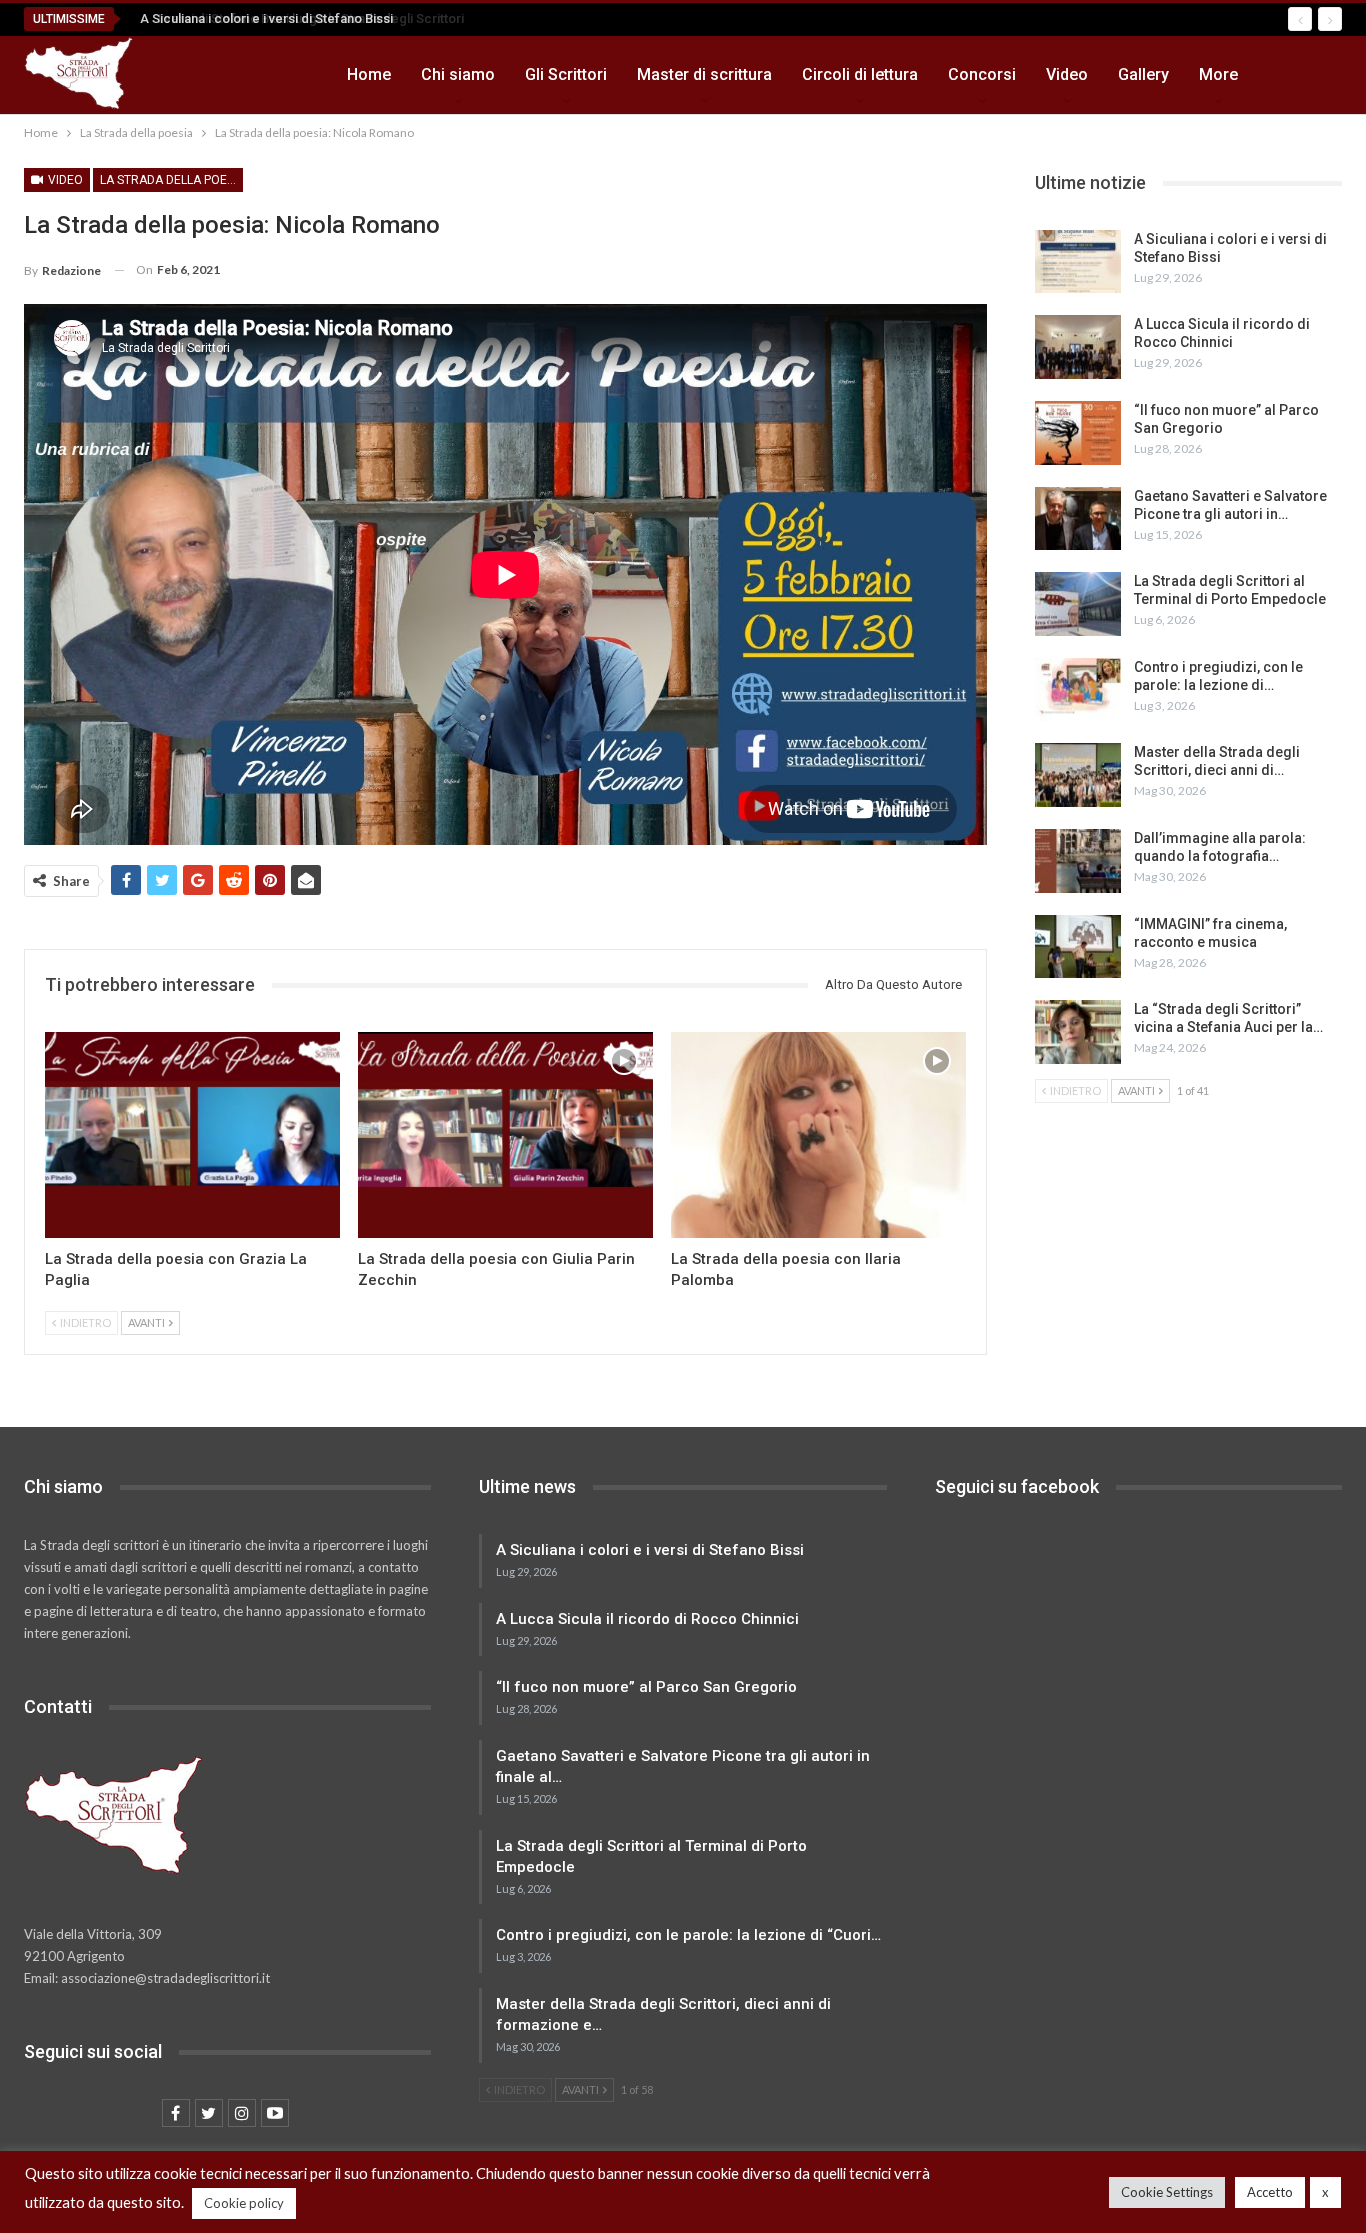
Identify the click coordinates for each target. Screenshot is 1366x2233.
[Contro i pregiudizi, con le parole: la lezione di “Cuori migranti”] (1078, 690)
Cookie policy (244, 2203)
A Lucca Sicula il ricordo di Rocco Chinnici (647, 1619)
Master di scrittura (704, 74)
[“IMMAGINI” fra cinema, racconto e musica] (1078, 947)
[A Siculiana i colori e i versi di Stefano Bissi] (1078, 262)
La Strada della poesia (171, 180)
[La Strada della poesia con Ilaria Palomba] (818, 1135)
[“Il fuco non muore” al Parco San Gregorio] (1078, 433)
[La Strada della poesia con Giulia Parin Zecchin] (505, 1135)
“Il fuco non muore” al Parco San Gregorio (646, 1687)
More (1218, 74)
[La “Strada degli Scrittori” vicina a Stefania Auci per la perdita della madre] (1078, 1032)
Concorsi (982, 74)
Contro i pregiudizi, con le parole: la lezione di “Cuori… (688, 1935)
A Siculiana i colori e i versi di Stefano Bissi (260, 18)
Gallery (1143, 74)
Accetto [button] (1270, 2192)
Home (369, 74)
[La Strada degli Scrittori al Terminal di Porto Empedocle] (1078, 604)
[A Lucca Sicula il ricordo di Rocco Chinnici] (1078, 347)
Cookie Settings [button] (1167, 2192)
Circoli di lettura (860, 74)
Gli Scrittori (566, 74)
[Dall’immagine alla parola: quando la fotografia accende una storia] (1078, 861)
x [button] (1325, 2192)
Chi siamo (458, 74)
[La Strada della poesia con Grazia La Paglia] (192, 1135)
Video (1067, 74)
